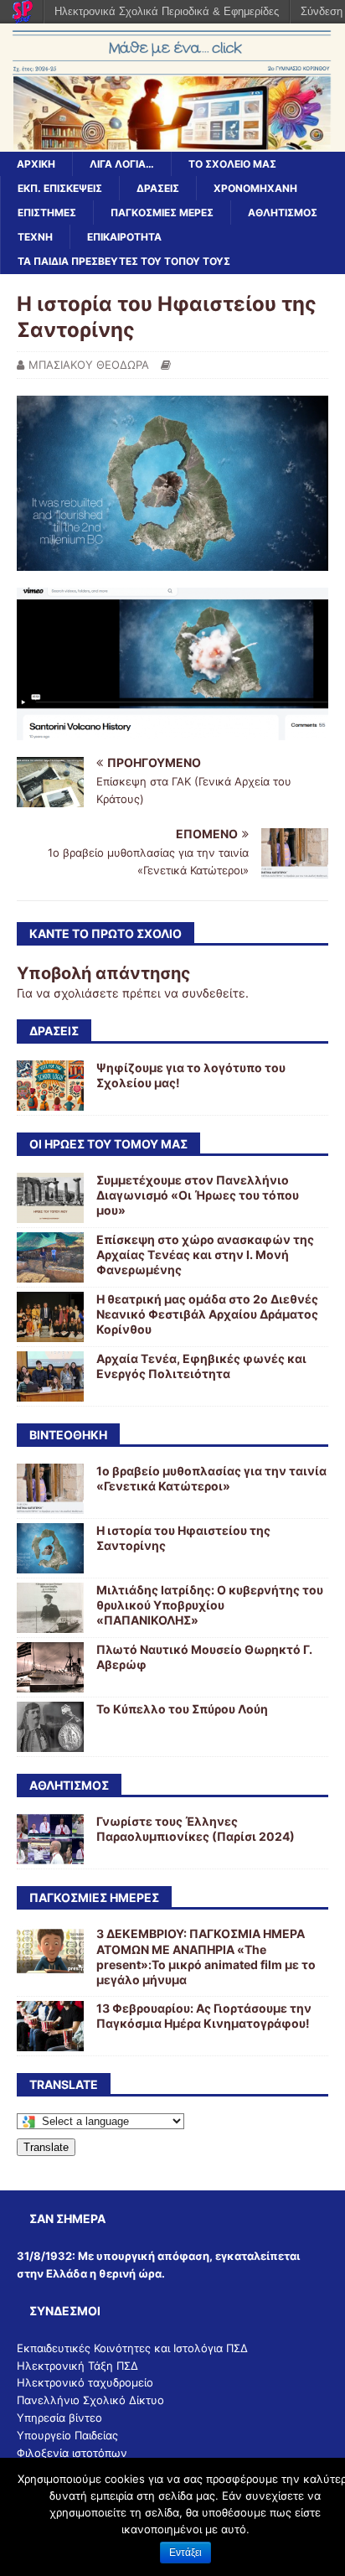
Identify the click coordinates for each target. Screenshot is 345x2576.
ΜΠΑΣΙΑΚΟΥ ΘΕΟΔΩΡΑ (89, 365)
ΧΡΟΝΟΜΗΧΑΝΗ (255, 188)
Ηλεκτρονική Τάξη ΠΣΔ (77, 2366)
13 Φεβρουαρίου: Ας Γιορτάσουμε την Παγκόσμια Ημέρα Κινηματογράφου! (204, 2016)
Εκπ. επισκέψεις (60, 188)
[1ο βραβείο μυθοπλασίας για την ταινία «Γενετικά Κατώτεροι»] (50, 1504)
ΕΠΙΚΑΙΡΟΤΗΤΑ (124, 237)
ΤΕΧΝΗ (35, 237)
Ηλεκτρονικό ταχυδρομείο (85, 2382)
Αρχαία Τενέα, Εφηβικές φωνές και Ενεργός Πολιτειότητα (201, 1366)
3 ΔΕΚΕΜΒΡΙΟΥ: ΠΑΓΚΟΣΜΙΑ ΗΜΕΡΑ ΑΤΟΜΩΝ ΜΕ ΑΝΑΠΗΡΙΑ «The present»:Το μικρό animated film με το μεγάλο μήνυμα (206, 1957)
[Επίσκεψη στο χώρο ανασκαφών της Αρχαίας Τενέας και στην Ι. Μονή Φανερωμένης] (50, 1272)
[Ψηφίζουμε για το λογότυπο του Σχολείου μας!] (50, 1100)
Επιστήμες (47, 213)
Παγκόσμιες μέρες (162, 213)
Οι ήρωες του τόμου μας (108, 1144)
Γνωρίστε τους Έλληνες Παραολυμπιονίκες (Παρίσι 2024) (196, 1829)
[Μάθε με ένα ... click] (172, 141)
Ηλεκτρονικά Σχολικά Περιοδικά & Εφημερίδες (167, 11)
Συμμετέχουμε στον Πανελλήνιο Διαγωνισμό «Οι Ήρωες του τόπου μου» (198, 1195)
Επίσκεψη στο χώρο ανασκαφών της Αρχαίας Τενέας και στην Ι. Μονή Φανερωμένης (205, 1254)
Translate (46, 2147)
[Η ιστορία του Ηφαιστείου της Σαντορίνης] (50, 1564)
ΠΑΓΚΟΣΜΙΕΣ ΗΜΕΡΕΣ (94, 1897)
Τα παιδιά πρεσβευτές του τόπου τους (124, 261)
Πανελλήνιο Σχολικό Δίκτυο (90, 2400)
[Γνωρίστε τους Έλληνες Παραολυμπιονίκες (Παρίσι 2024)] (50, 1855)
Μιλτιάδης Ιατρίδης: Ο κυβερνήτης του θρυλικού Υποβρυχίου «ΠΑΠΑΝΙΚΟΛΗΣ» (210, 1605)
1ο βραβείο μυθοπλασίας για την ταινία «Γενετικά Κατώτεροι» (211, 1478)
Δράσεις (158, 188)
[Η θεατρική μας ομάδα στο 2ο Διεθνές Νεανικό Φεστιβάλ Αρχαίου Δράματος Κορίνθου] (50, 1332)
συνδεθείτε (214, 993)
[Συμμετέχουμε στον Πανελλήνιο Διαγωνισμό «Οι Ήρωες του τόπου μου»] (50, 1213)
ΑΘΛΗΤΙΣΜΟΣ (283, 213)
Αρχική (36, 164)
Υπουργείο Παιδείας (67, 2435)
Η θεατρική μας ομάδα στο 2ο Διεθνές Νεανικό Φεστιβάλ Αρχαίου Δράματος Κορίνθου (207, 1314)
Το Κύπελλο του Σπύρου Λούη (182, 1709)
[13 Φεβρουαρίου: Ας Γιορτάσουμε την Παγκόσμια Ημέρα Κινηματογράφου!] (50, 2042)
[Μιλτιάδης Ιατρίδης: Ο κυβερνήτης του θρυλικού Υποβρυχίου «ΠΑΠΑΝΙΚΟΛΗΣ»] (50, 1623)
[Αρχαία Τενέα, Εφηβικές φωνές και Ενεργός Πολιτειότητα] (50, 1391)
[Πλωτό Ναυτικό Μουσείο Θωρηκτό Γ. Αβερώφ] (50, 1683)
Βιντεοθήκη (68, 1435)
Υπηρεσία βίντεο (59, 2418)
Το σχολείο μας (232, 164)
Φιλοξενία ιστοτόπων (72, 2453)
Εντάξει (185, 2553)
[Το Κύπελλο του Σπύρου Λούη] (50, 1742)
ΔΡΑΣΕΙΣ (54, 1031)
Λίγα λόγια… (122, 164)
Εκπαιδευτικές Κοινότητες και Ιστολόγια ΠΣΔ (132, 2348)
